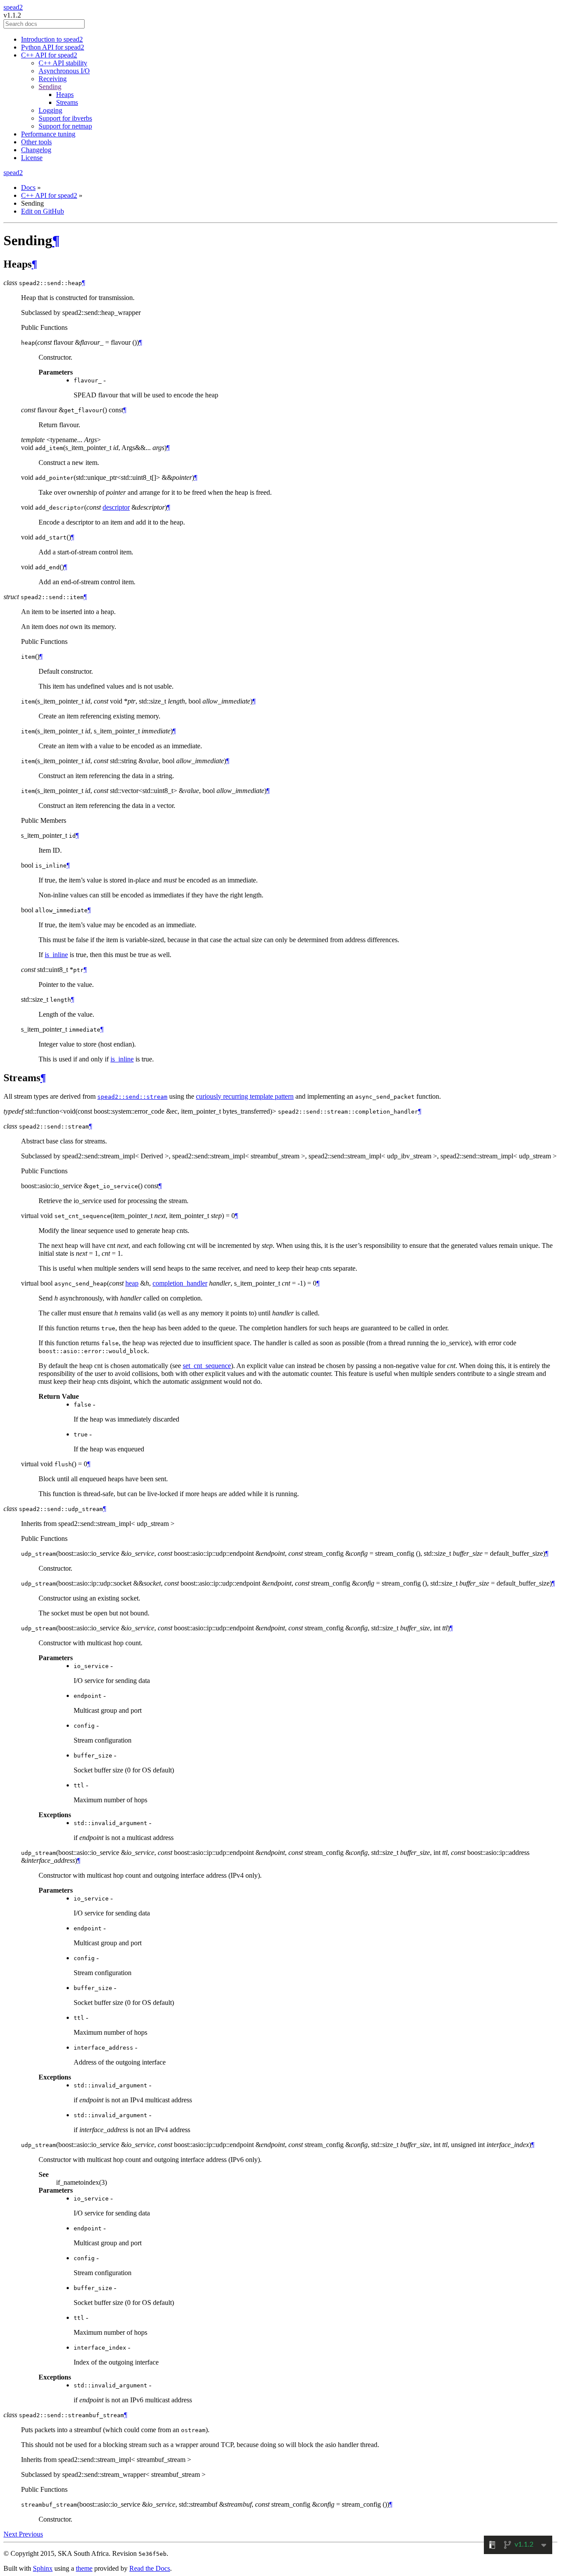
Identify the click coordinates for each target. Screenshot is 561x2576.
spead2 (13, 7)
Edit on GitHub (43, 211)
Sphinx (43, 2568)
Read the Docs (150, 2568)
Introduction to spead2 (52, 39)
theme (84, 2568)
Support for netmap (65, 126)
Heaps (65, 95)
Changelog (36, 150)
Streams (67, 102)
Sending (50, 87)
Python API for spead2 (53, 47)
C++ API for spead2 (49, 55)
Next (11, 2534)
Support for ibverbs (65, 118)
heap (132, 1283)
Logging (50, 110)
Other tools (36, 142)
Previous (31, 2534)
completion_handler (180, 1283)
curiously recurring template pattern (245, 1096)
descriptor (116, 507)
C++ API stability (63, 63)
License (32, 158)
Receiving (53, 79)
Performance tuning (48, 134)
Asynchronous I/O (64, 71)
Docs (28, 188)
